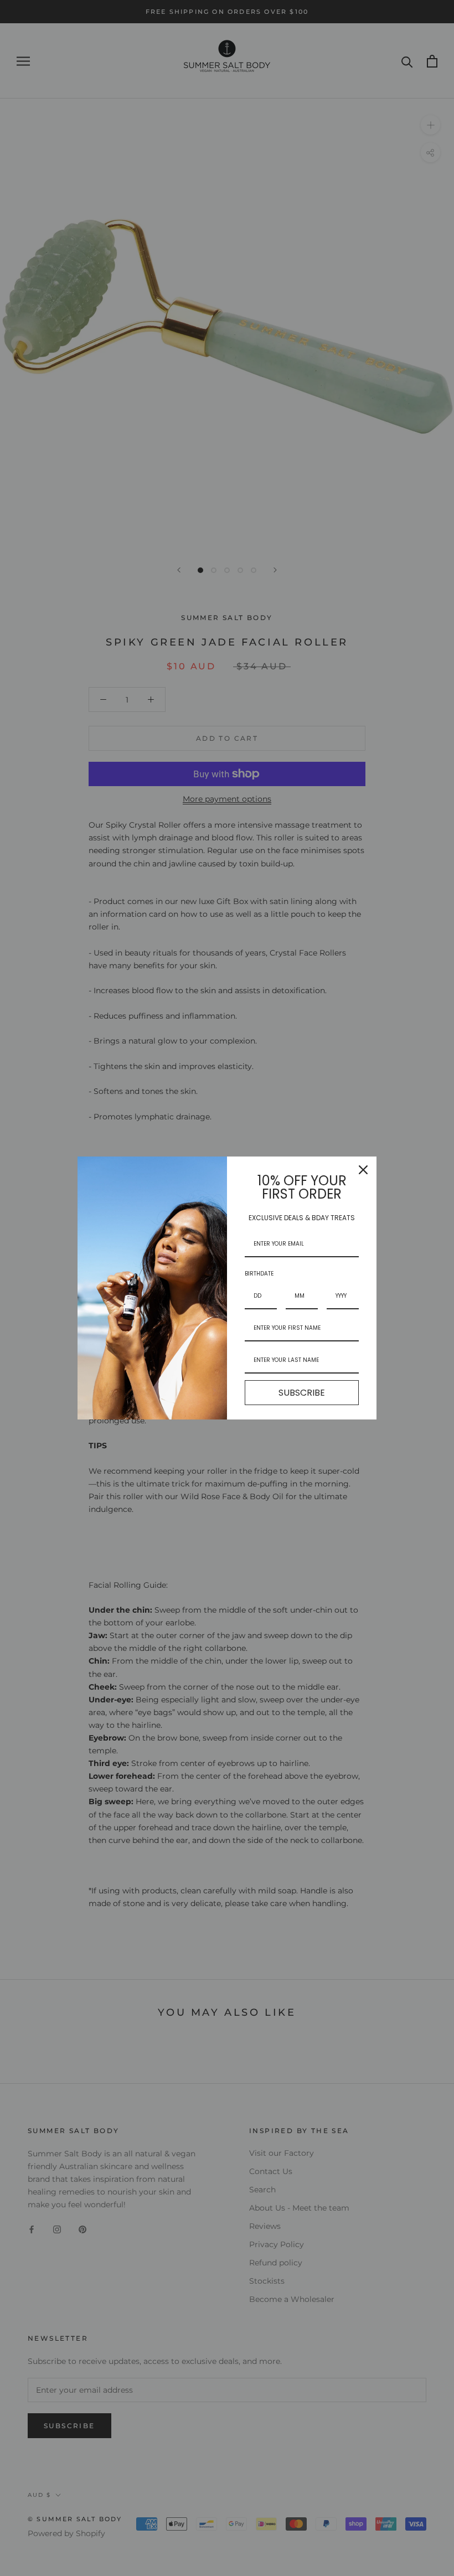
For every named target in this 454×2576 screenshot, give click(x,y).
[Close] (363, 1170)
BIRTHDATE (259, 1274)
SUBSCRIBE (302, 1393)
